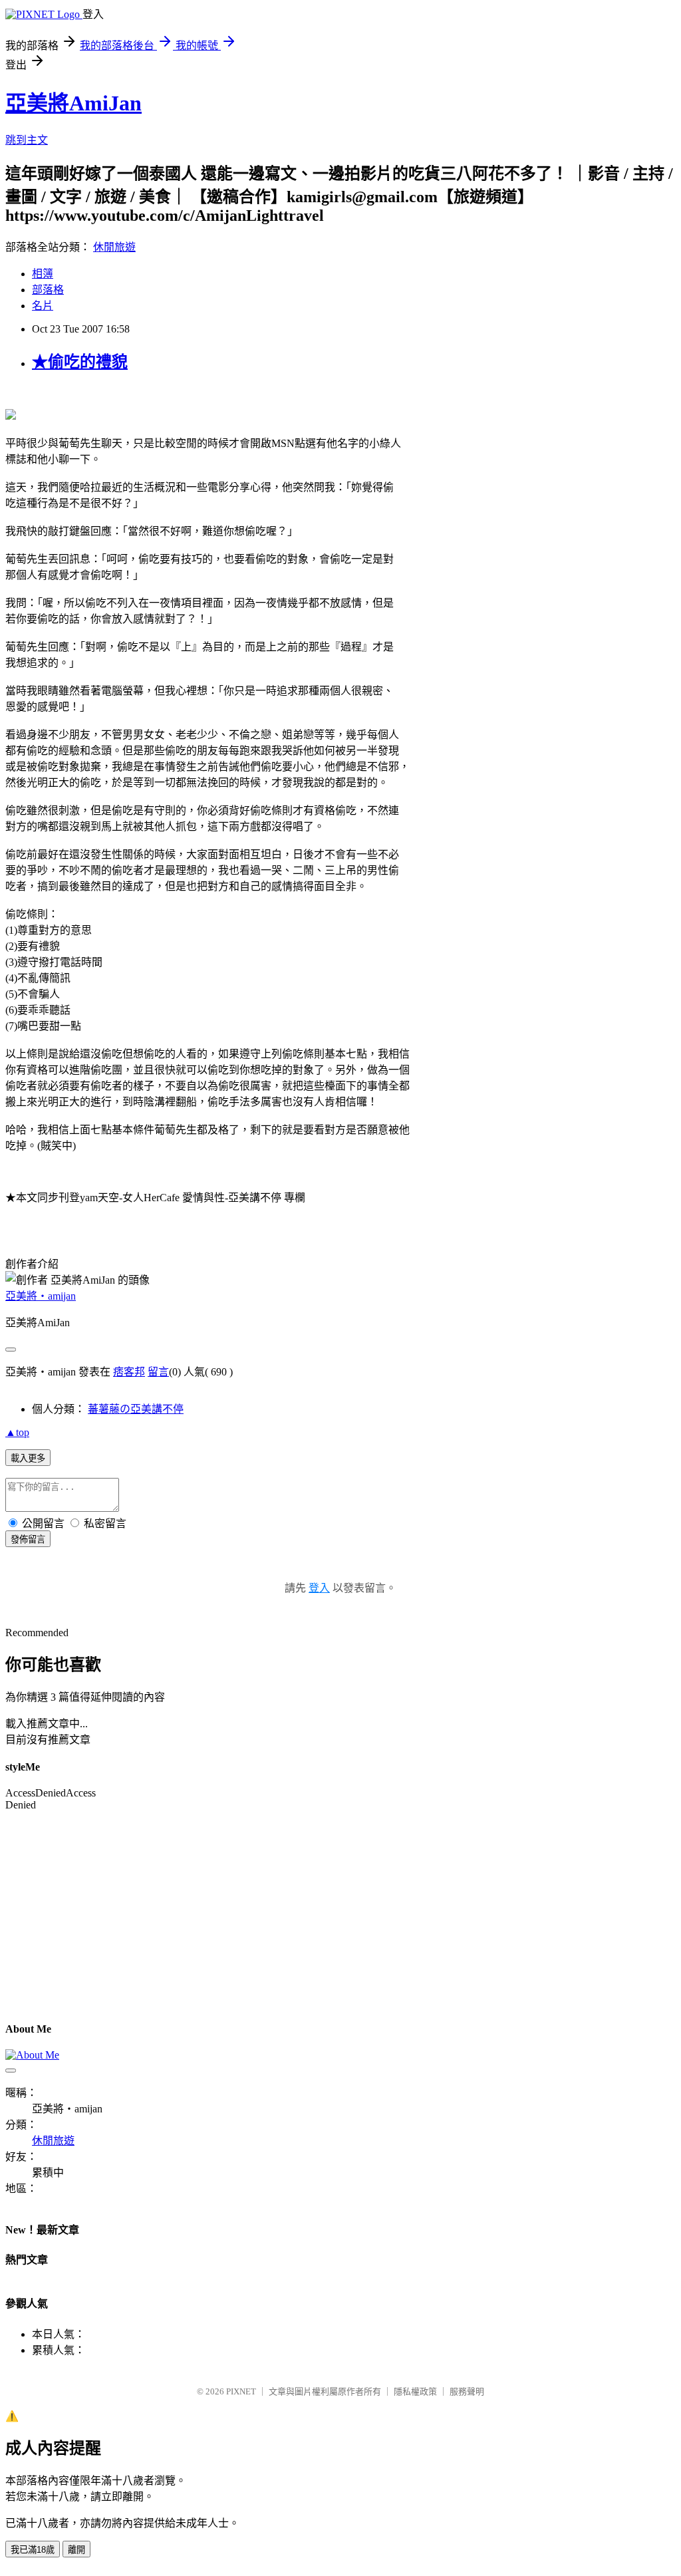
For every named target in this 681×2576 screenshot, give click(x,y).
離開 (76, 2550)
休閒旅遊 (114, 247)
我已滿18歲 (33, 2550)
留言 (158, 1372)
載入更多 (28, 1458)
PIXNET (241, 2391)
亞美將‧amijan (41, 1296)
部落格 (48, 290)
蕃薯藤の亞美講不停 (136, 1409)
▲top (17, 1432)
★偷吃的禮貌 (80, 362)
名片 (43, 306)
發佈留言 (28, 1539)
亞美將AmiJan (73, 103)
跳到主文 (27, 140)
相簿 (43, 274)
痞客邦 (129, 1372)
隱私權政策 (415, 2391)
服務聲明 (467, 2391)
